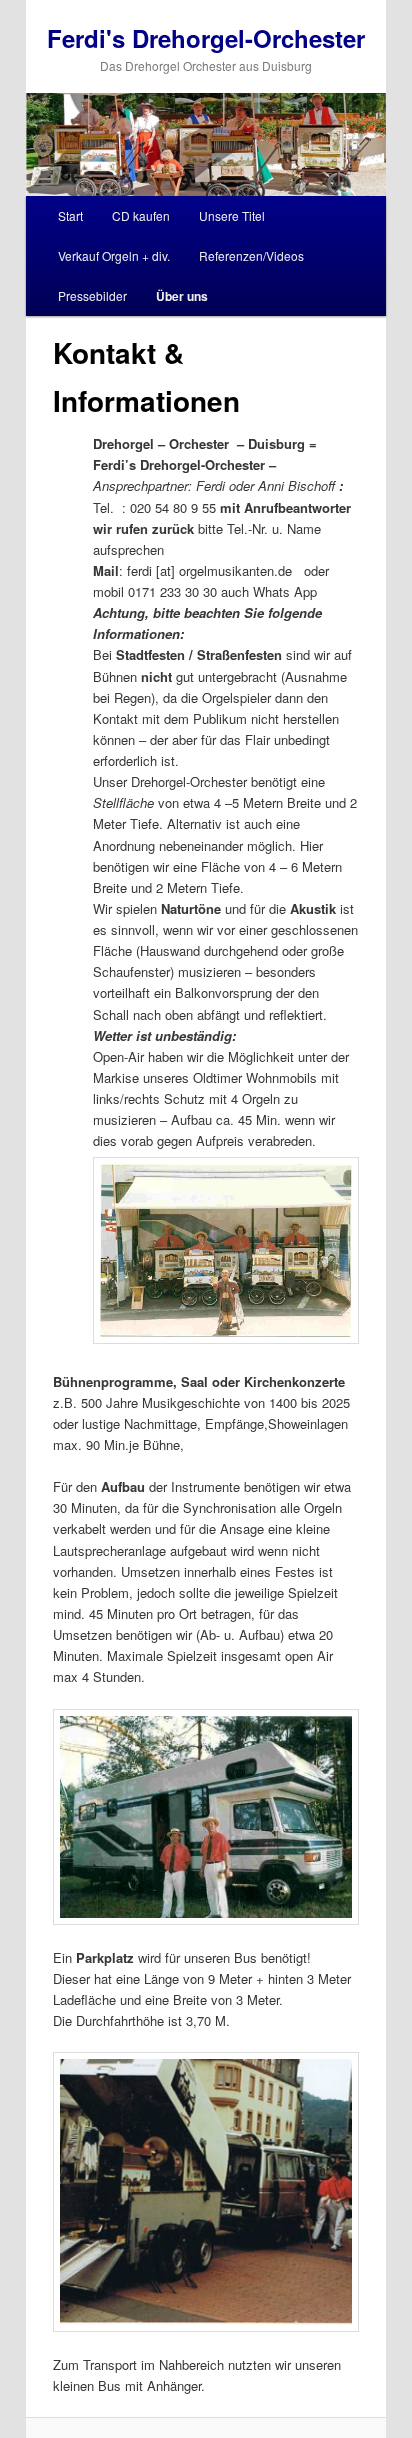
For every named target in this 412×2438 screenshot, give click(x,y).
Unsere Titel (232, 215)
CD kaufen (141, 215)
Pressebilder (92, 295)
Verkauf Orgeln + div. (114, 255)
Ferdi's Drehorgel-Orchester (206, 38)
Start (70, 215)
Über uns (182, 296)
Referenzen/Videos (251, 255)
